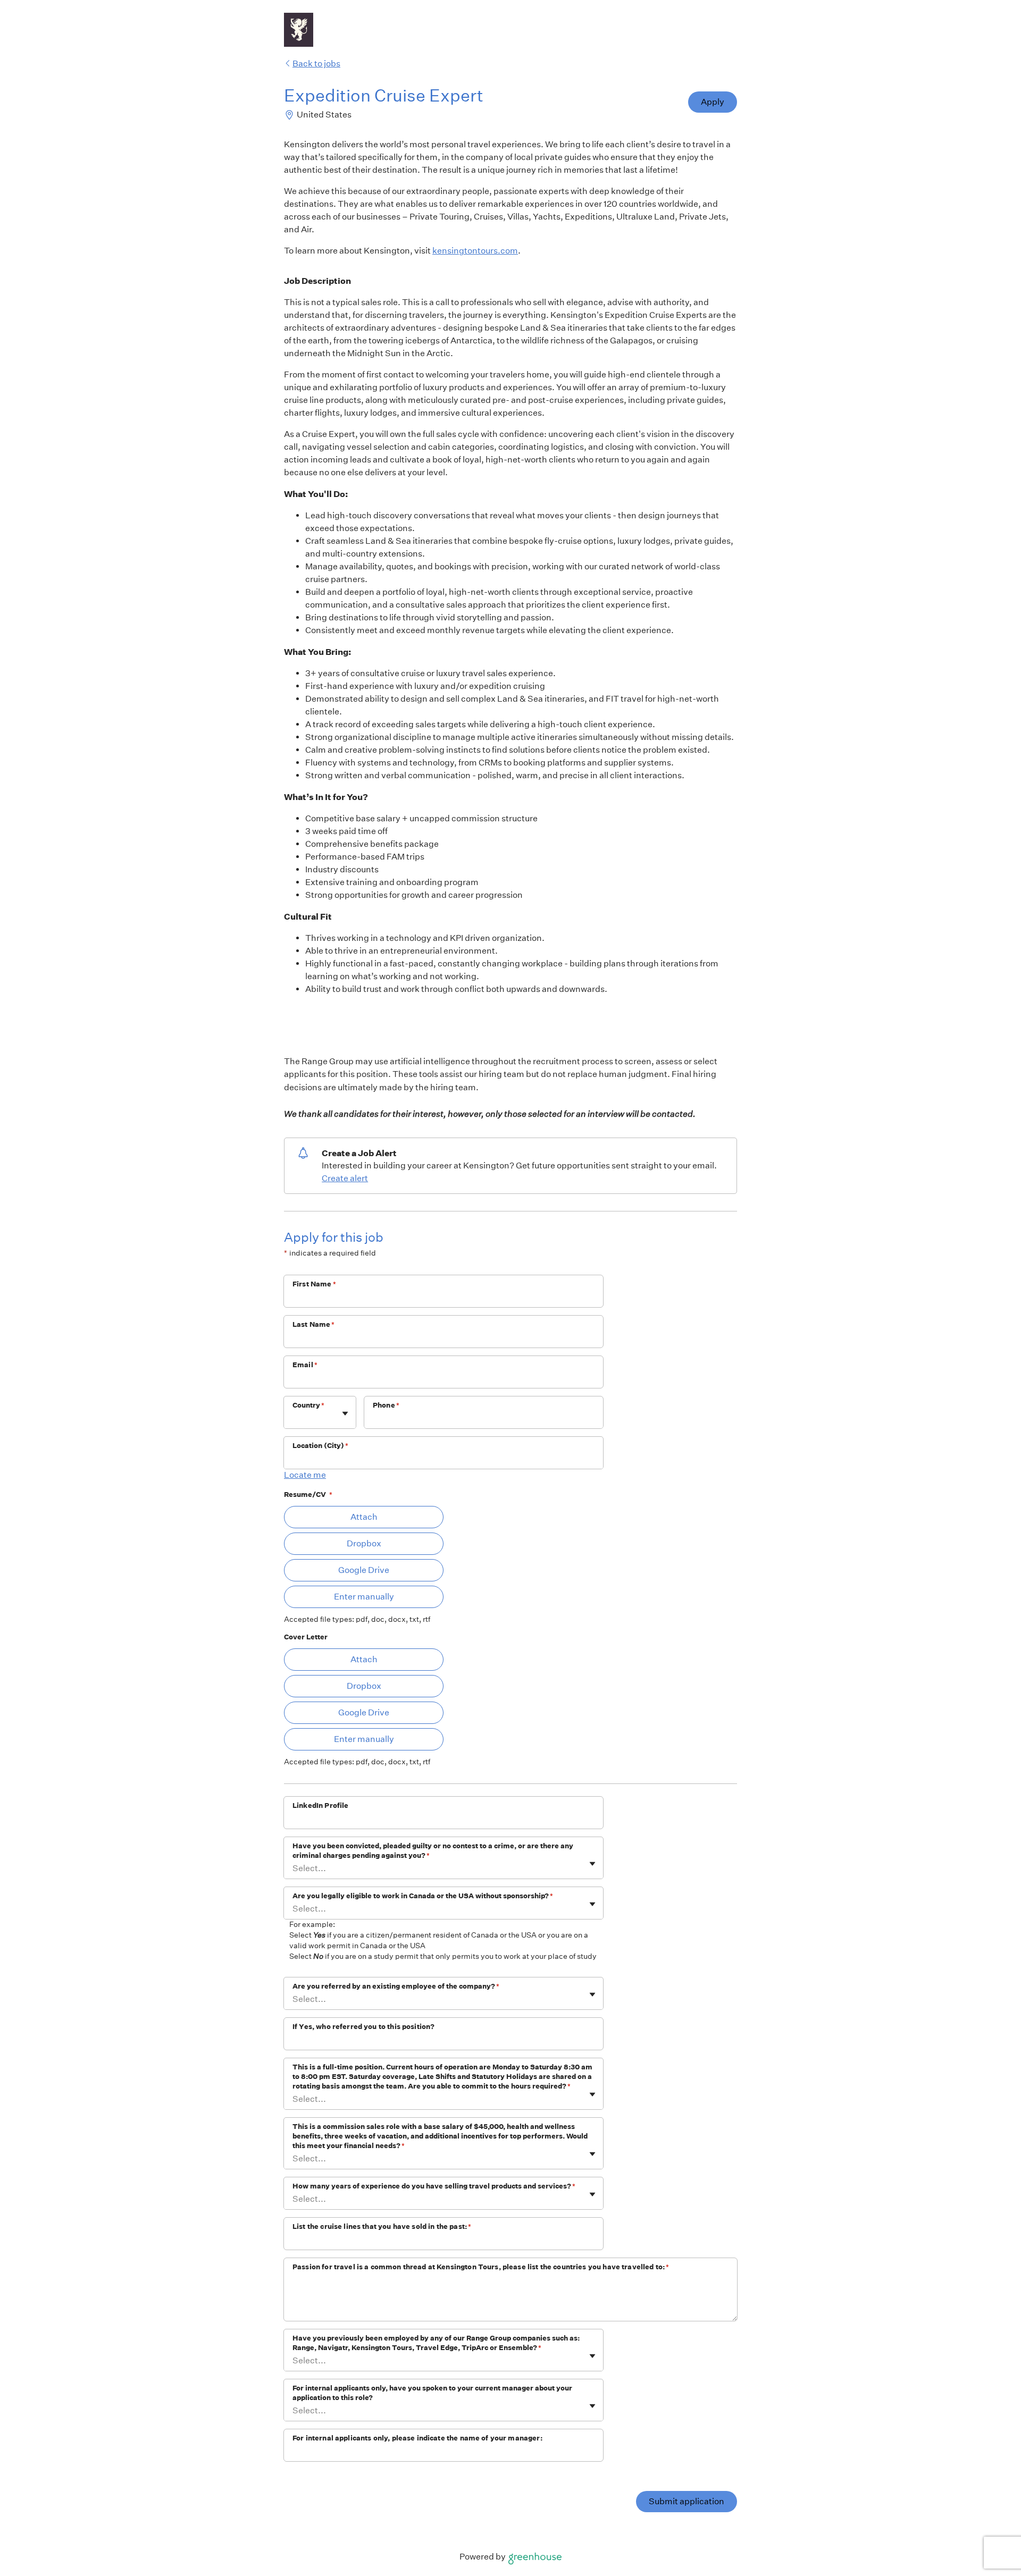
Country (308, 1405)
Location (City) (320, 1446)
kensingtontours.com (475, 251)
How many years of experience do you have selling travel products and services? (434, 2186)
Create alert (345, 1178)
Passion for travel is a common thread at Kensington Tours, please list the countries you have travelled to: (481, 2267)
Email (305, 1365)
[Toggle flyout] (345, 1413)
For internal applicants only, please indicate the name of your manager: (417, 2438)
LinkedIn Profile (320, 1805)
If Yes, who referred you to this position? (363, 2027)
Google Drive (364, 1570)
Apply (713, 102)
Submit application (687, 2501)
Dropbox (364, 1543)
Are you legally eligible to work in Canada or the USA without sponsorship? (423, 1896)
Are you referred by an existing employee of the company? (396, 1986)
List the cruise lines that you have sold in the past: (382, 2226)
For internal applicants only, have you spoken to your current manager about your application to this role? (432, 2393)
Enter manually (364, 1597)
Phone (386, 1405)
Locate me (305, 1475)
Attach (364, 1517)
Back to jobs (316, 64)
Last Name (314, 1324)
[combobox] (293, 1418)
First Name (314, 1284)
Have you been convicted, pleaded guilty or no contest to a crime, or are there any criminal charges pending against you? (433, 1851)
